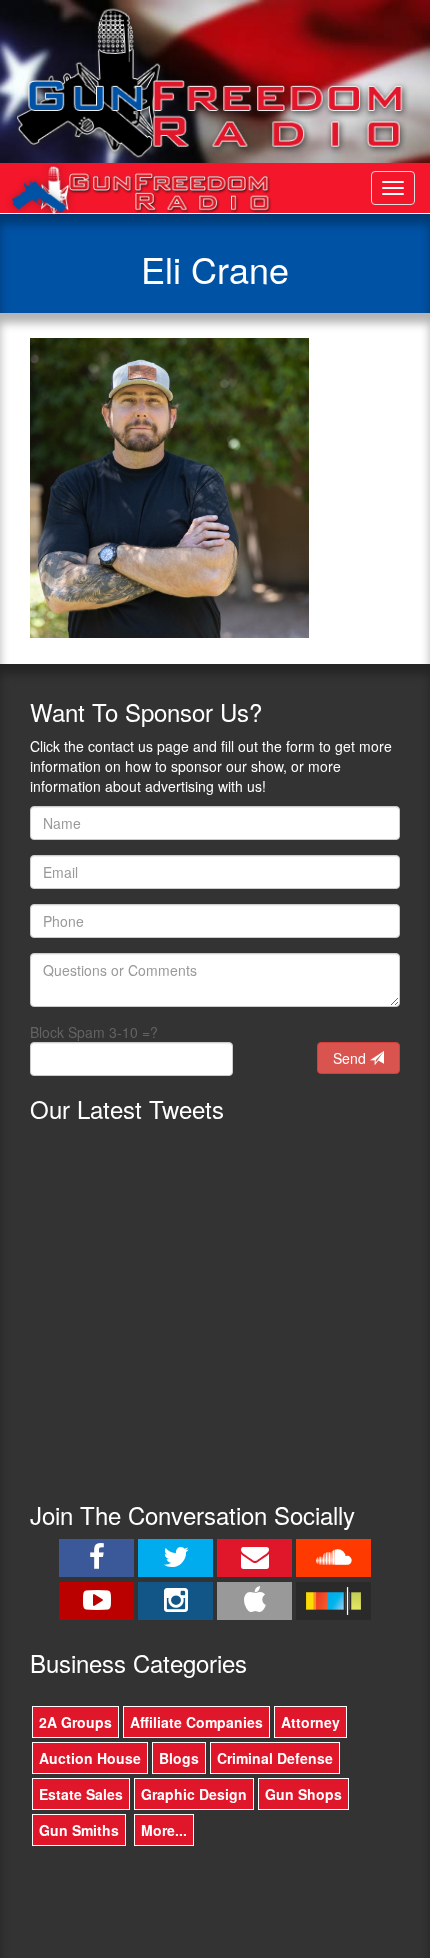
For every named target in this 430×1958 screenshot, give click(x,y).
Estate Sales (81, 1794)
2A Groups (75, 1722)
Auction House (90, 1758)
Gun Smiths (79, 1830)
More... (164, 1830)
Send (351, 1058)
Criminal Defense (275, 1758)
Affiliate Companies (196, 1722)
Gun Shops (303, 1794)
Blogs (179, 1758)
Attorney (310, 1722)
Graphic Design (194, 1794)
